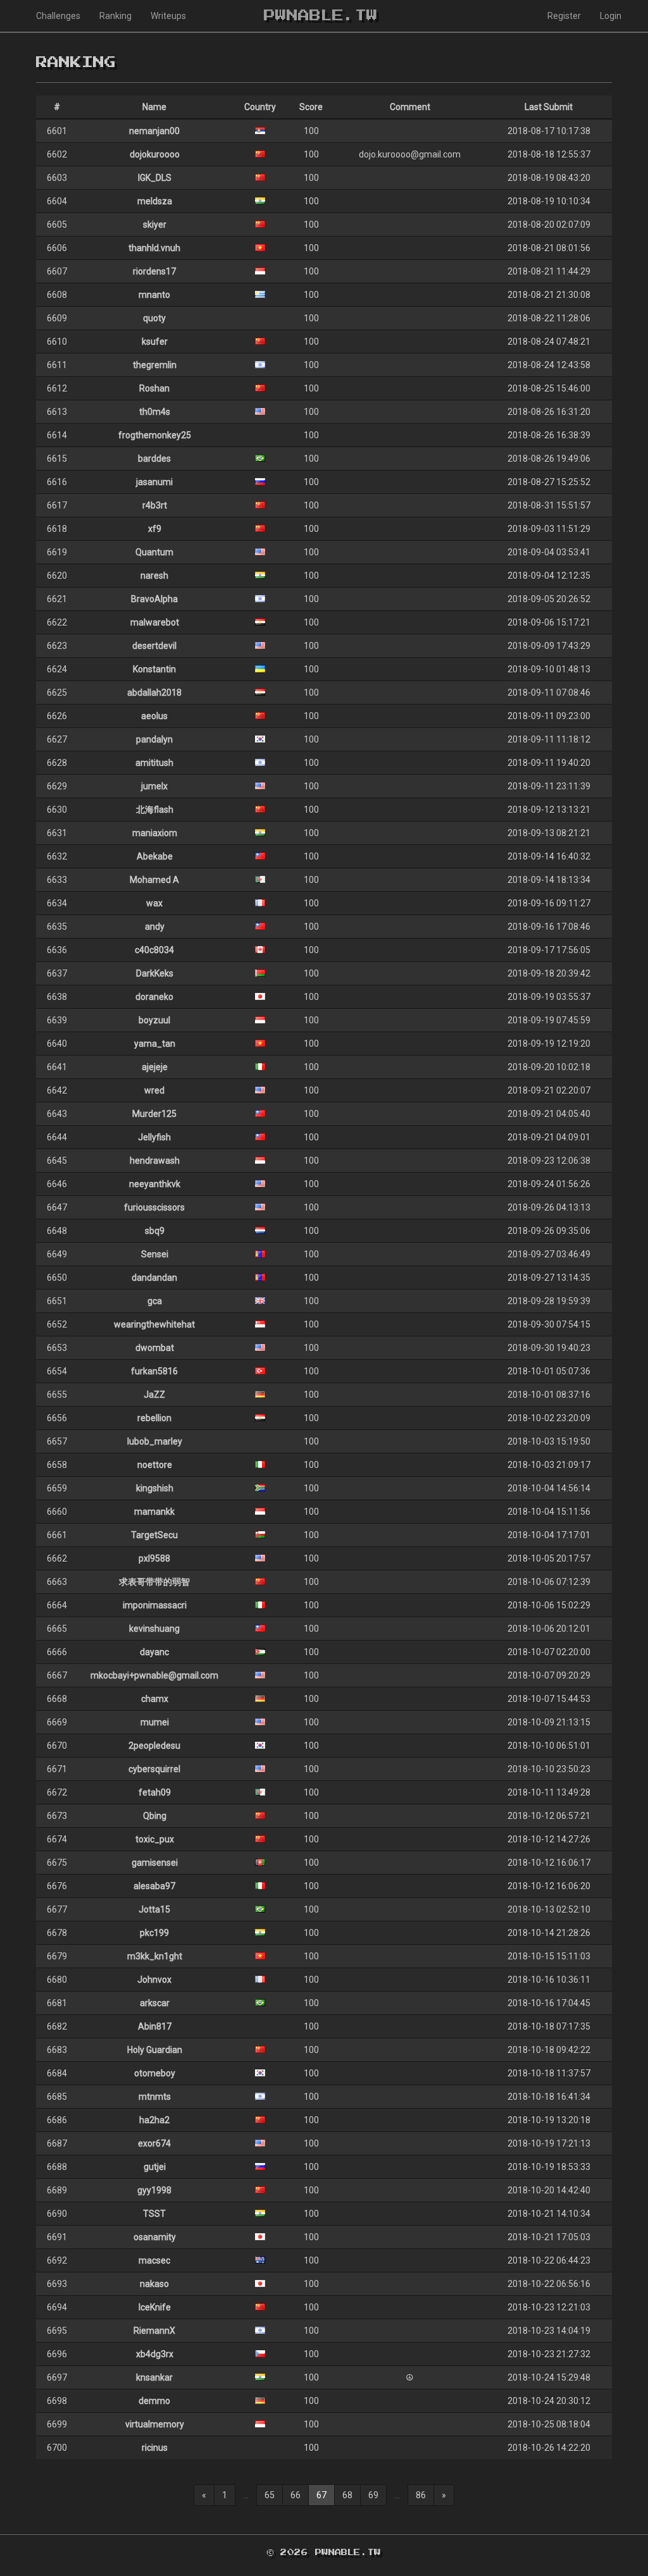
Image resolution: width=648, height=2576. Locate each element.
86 (421, 2495)
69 (373, 2495)
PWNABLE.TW (321, 16)
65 (270, 2495)
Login (611, 16)
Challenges (58, 16)
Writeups (168, 16)
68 (347, 2495)
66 (296, 2495)
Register (564, 16)
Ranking (115, 16)
